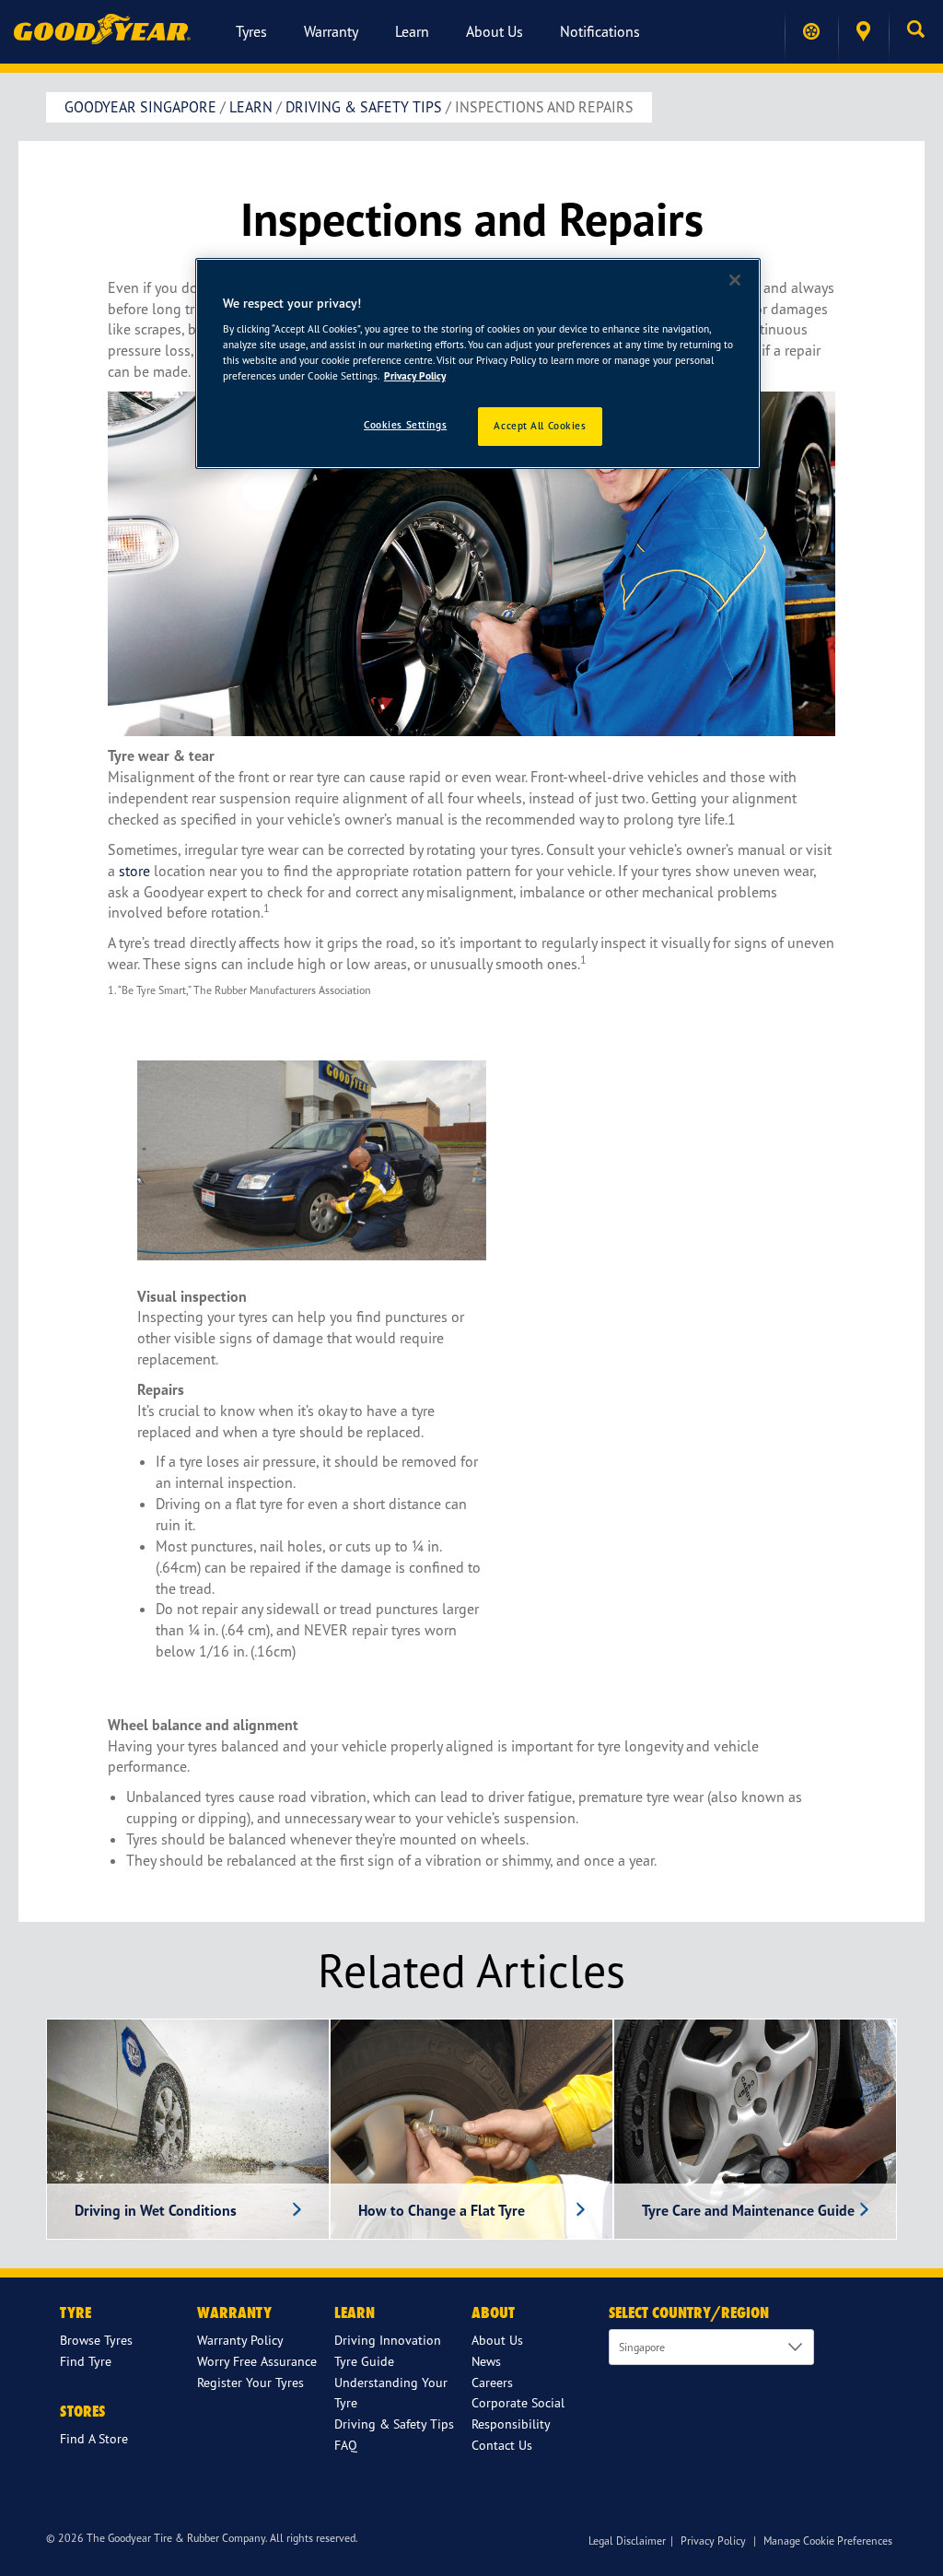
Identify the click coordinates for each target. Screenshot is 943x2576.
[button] (916, 31)
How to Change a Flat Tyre (442, 2211)
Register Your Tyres (250, 2382)
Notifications (600, 31)
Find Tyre (86, 2361)
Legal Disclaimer (627, 2541)
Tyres (251, 31)
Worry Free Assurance (257, 2361)
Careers (492, 2382)
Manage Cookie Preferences (828, 2541)
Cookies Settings (405, 425)
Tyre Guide (364, 2361)
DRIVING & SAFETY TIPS (364, 107)
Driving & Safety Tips (394, 2424)
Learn (412, 31)
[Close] (735, 280)
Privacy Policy (713, 2541)
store (134, 871)
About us (495, 31)
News (486, 2361)
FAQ (346, 2445)
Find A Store (94, 2438)
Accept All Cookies (540, 426)
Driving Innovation (388, 2340)
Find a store (863, 32)
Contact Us (502, 2445)
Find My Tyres (811, 31)
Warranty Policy (240, 2340)
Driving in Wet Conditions (156, 2211)
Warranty (331, 31)
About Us (497, 2340)
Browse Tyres (96, 2340)
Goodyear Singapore (140, 107)
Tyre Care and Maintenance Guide (748, 2211)
